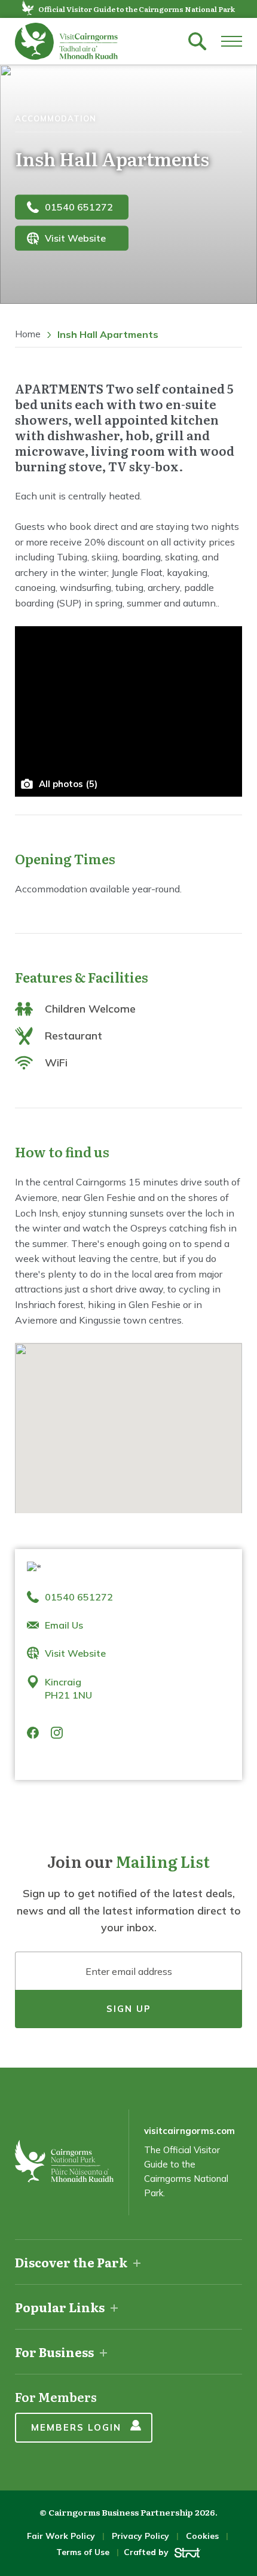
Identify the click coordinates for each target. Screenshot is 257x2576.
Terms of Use (83, 2552)
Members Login (76, 2427)
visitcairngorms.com (189, 2131)
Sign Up (129, 2009)
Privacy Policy (140, 2536)
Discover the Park (71, 2262)
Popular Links (60, 2307)
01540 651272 (79, 207)
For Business (54, 2352)
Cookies (202, 2536)
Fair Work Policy (61, 2536)
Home (28, 334)
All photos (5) (68, 784)
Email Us (64, 1625)
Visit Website (75, 238)
